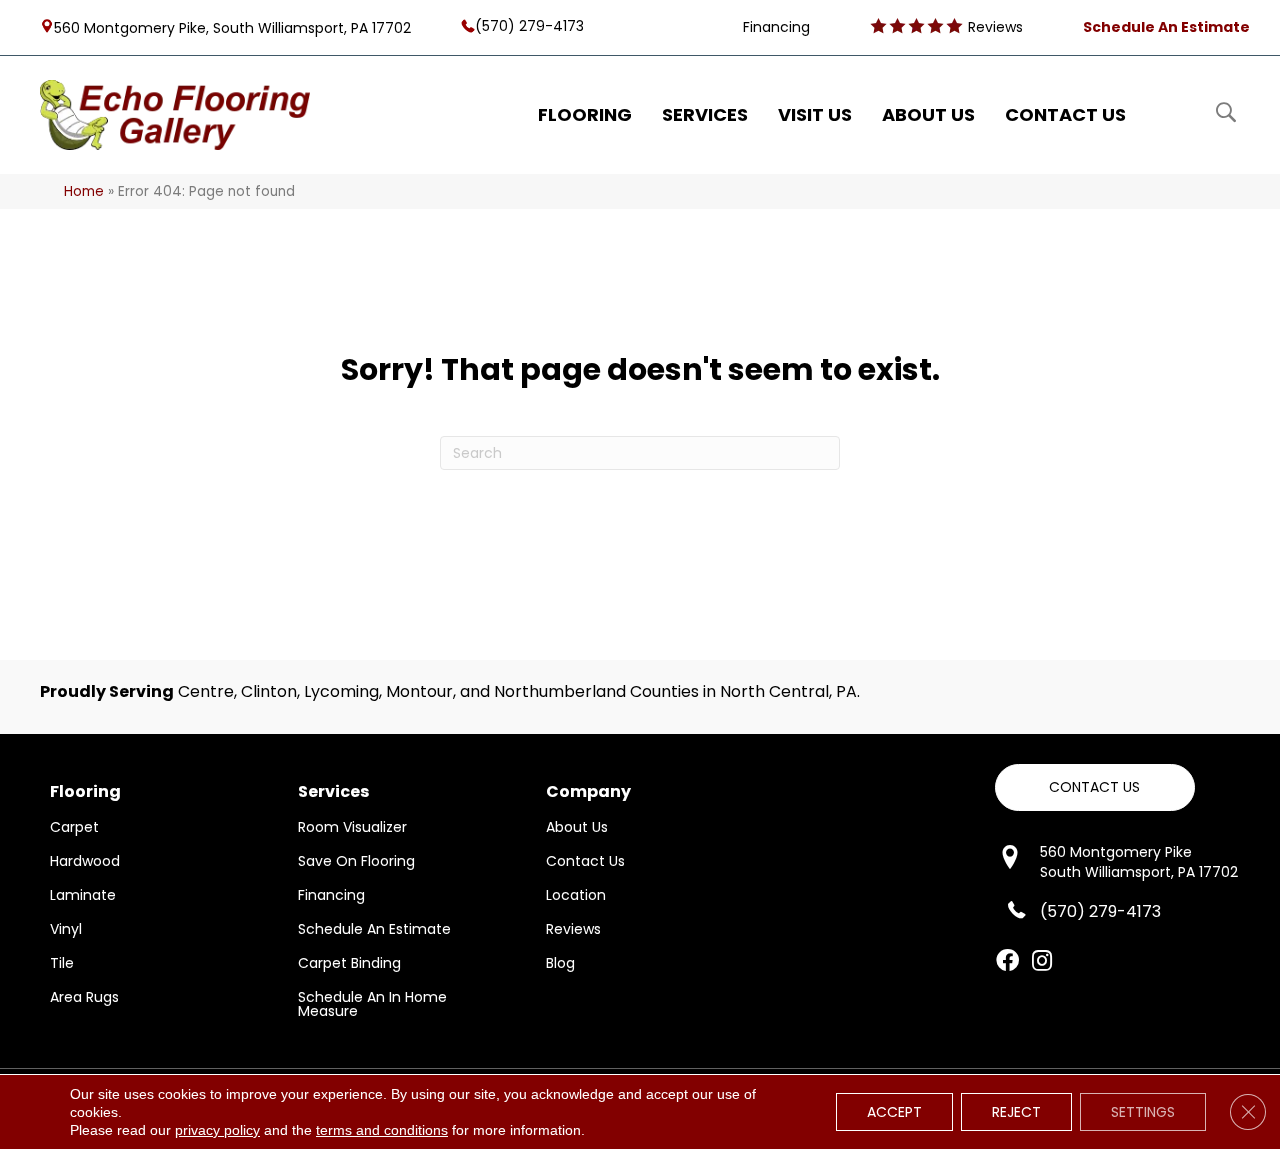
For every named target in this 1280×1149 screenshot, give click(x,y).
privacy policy (217, 1130)
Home (84, 191)
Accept (894, 1112)
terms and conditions (382, 1130)
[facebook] (1007, 962)
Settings (1143, 1112)
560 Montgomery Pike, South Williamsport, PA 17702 (232, 27)
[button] (1095, 787)
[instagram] (1042, 962)
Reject (1016, 1112)
